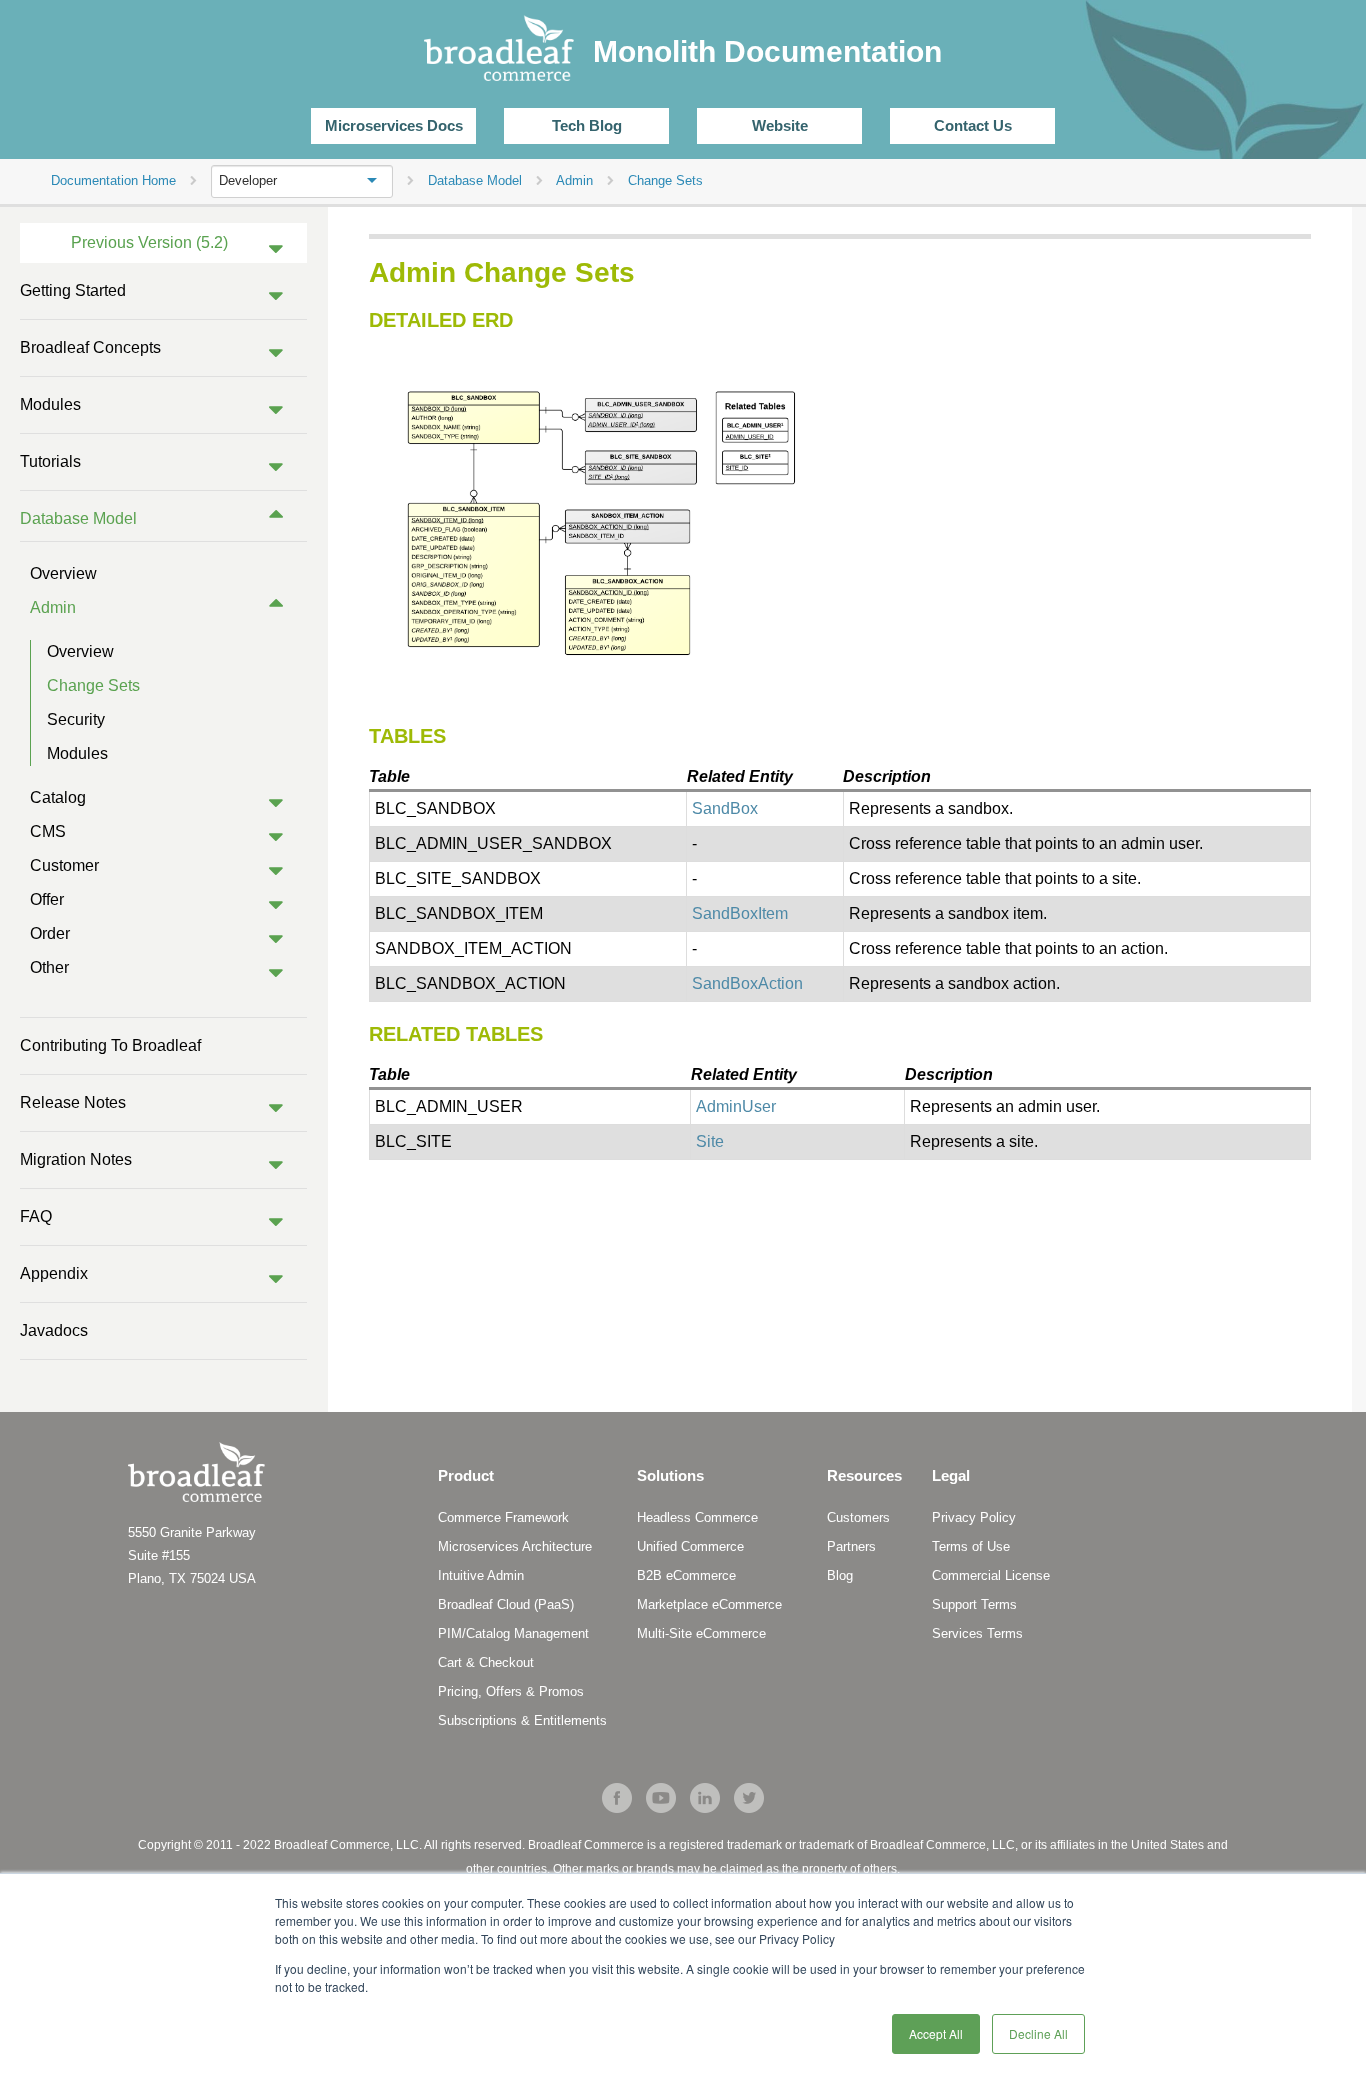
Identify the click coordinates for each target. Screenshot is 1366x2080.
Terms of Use (971, 1546)
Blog (840, 1575)
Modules (50, 404)
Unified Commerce (690, 1546)
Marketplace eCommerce (709, 1604)
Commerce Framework (503, 1517)
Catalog (58, 797)
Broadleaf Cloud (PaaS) (506, 1604)
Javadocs (54, 1330)
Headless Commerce (697, 1517)
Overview (63, 573)
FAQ (36, 1216)
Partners (851, 1546)
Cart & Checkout (486, 1662)
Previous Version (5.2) (149, 242)
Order (50, 933)
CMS (48, 831)
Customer (64, 865)
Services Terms (977, 1633)
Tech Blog (587, 125)
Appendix (54, 1273)
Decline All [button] (1038, 2033)
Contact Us (973, 125)
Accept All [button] (936, 2033)
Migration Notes (76, 1159)
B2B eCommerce (686, 1575)
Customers (858, 1517)
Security (76, 719)
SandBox (725, 808)
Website (780, 125)
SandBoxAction (747, 983)
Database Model (78, 518)
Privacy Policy (974, 1517)
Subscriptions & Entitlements (522, 1720)
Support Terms (974, 1604)
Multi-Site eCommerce (701, 1633)
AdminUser (736, 1106)
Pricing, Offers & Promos (511, 1691)
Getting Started (73, 290)
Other (49, 967)
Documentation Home (113, 180)
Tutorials (50, 461)
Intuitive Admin (481, 1575)
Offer (47, 899)
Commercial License (991, 1575)
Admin (53, 607)
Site (710, 1141)
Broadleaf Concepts (90, 347)
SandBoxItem (740, 913)
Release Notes (73, 1102)
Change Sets (93, 685)
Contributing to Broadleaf (110, 1045)
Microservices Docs (394, 125)
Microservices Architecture (515, 1546)
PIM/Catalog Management (513, 1633)
